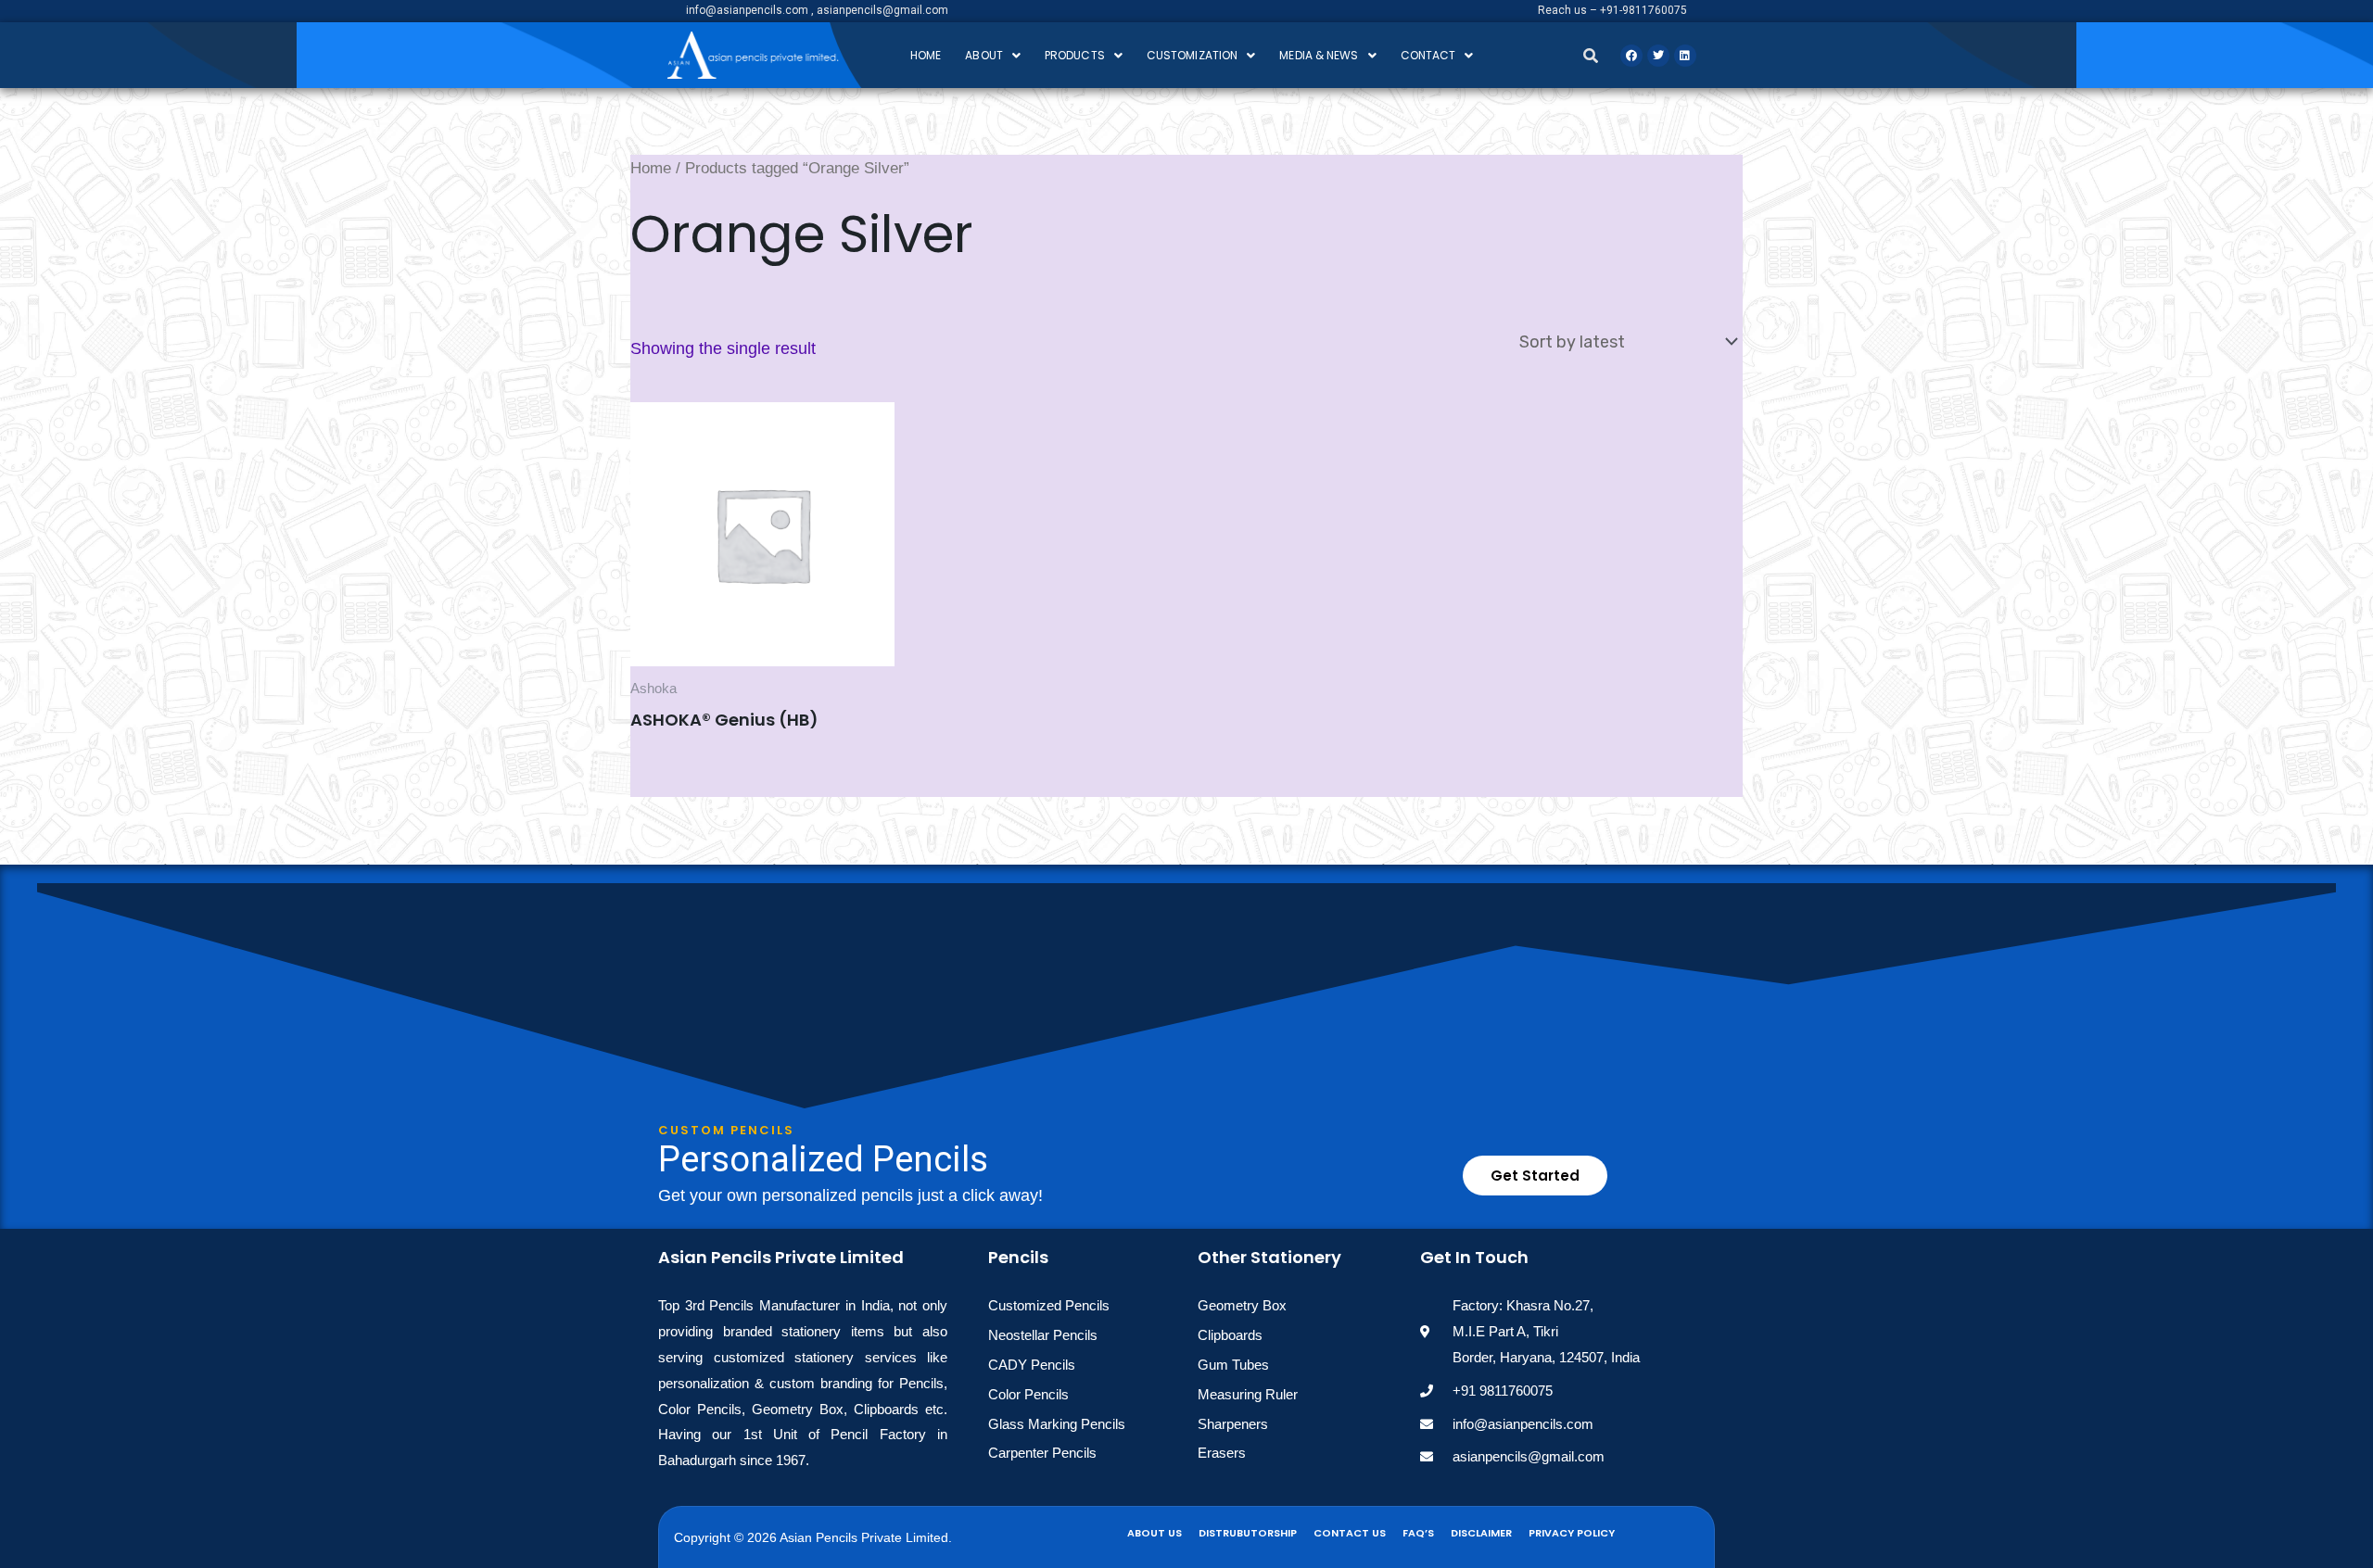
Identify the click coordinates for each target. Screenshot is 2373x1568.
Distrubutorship (1248, 1533)
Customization (1192, 55)
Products (1075, 55)
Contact (1428, 55)
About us (1155, 1533)
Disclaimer (1481, 1533)
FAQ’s (1418, 1533)
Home (926, 55)
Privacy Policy (1572, 1533)
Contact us (1350, 1533)
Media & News (1319, 55)
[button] (993, 56)
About (984, 55)
